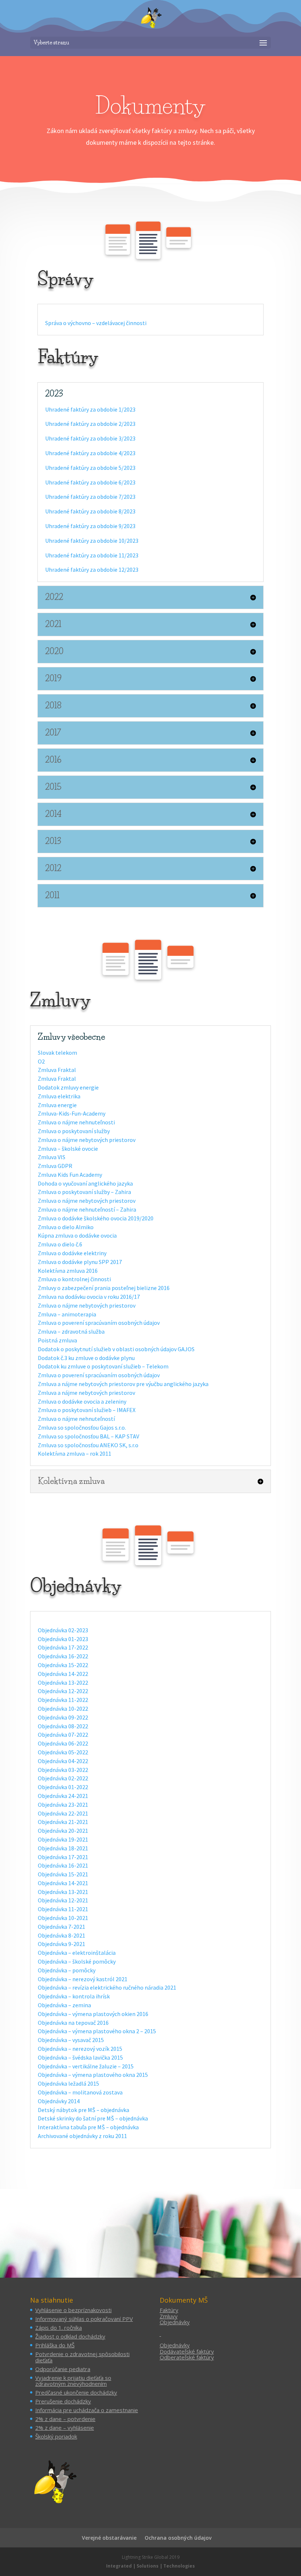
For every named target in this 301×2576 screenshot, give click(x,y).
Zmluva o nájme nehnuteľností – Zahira (87, 1209)
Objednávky (175, 2322)
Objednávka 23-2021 (63, 1805)
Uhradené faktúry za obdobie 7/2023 (90, 497)
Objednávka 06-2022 (63, 1743)
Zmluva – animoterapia (67, 1314)
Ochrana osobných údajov (178, 2538)
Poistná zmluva (57, 1340)
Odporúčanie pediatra (63, 2369)
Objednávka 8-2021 (61, 1935)
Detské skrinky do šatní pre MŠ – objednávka (93, 2118)
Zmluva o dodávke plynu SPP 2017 (80, 1262)
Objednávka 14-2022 (63, 1674)
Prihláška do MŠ (55, 2345)
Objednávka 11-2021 (63, 1909)
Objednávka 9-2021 (61, 1944)
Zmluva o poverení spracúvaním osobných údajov (99, 1323)
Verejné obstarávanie (109, 2538)
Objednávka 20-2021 (63, 1831)
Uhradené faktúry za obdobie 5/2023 (90, 468)
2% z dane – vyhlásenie (65, 2428)
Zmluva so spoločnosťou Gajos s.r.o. (82, 1427)
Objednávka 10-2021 (63, 1918)
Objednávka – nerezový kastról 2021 (83, 1979)
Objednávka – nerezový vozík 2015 (80, 2049)
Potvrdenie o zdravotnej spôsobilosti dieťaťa (82, 2357)
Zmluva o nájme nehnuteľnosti (76, 1122)
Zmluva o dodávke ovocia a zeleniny (82, 1401)
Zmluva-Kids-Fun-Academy (72, 1113)
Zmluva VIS (52, 1157)
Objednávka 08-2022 (63, 1726)
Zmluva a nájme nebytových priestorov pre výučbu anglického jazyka (123, 1384)
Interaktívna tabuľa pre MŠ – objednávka (88, 2127)
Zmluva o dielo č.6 (60, 1244)
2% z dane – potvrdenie (65, 2419)
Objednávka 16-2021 (63, 1865)
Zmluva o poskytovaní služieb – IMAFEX (87, 1410)
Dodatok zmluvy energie (68, 1087)
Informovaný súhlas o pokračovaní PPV (84, 2319)
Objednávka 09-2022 (63, 1717)
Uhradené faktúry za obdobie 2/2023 (90, 424)
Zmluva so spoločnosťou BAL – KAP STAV (88, 1436)
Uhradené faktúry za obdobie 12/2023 (92, 570)
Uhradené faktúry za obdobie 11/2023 (92, 555)
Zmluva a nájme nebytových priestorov (86, 1393)
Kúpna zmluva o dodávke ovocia (77, 1235)
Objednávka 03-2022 (63, 1770)
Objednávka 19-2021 (63, 1839)
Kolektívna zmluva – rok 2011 (75, 1453)
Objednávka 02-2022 (63, 1778)
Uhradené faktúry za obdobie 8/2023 (90, 511)
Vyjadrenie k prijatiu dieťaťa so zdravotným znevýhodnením (73, 2381)
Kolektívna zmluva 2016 (68, 1271)
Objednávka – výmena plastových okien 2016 (93, 2014)
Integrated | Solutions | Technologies (150, 2566)
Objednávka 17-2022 (63, 1647)
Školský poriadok (56, 2436)
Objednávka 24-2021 (63, 1796)
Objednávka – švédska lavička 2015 (80, 2057)
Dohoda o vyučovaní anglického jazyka (85, 1183)
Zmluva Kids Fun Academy (70, 1175)
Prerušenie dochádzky (63, 2401)
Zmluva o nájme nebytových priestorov (87, 1140)
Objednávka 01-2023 (63, 1639)
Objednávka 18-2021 (63, 1848)
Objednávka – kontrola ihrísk (74, 1996)
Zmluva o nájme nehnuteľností (76, 1419)
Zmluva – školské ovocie (68, 1149)
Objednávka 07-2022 (63, 1735)
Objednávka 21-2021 (63, 1822)
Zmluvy (169, 2316)
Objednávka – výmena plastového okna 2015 (93, 2075)
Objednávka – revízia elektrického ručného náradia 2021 (107, 1987)
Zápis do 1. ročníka (59, 2328)
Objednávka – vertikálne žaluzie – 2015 (86, 2066)
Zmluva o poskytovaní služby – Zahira (84, 1192)
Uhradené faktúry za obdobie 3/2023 (90, 438)
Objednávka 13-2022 (63, 1683)
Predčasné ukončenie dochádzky (76, 2392)
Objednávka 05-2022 (63, 1752)
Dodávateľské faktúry (187, 2351)
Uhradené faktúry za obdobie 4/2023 (90, 453)
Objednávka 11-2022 (63, 1700)
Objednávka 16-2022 (63, 1656)
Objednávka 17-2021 (63, 1857)
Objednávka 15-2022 (63, 1665)
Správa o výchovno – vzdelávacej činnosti (96, 323)
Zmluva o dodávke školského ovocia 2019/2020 (96, 1218)
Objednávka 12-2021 (63, 1900)
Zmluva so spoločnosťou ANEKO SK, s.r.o (88, 1445)
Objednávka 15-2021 (63, 1874)
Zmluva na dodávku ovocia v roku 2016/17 (89, 1297)
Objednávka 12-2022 (63, 1691)
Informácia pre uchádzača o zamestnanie (87, 2410)
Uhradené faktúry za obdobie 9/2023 (90, 526)
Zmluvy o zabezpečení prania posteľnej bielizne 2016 (104, 1288)
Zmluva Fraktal (57, 1070)
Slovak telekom (57, 1053)
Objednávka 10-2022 (63, 1709)
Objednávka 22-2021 (63, 1813)
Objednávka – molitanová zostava (80, 2092)
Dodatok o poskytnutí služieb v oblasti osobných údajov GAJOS (116, 1349)
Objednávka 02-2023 (63, 1630)
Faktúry (169, 2310)
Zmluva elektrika (59, 1096)
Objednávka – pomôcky (67, 1970)
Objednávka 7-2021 (61, 1927)
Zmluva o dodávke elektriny (72, 1253)
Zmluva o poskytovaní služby (74, 1131)
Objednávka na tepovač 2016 (73, 2023)
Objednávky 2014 (59, 2101)
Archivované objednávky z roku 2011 (82, 2136)
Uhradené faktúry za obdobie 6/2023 (90, 482)
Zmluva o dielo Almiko (66, 1227)
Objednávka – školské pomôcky (77, 1961)
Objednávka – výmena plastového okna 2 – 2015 (97, 2031)
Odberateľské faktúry (187, 2357)
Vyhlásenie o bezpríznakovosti (73, 2310)
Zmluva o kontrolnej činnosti (74, 1279)
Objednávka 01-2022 (63, 1787)
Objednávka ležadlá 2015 (68, 2083)
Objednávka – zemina (64, 2005)
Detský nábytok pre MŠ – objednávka (84, 2110)
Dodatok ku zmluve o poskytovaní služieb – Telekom (103, 1366)
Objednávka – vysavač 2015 (71, 2040)
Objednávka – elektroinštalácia (77, 1953)
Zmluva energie (57, 1105)
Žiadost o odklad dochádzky (70, 2336)
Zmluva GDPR (55, 1166)
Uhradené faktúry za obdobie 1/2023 (90, 409)
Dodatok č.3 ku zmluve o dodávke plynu (86, 1358)
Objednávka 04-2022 (63, 1761)
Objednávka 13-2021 (63, 1892)
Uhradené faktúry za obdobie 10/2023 (92, 541)
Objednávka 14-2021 (63, 1883)
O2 (41, 1061)
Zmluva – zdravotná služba (71, 1331)
